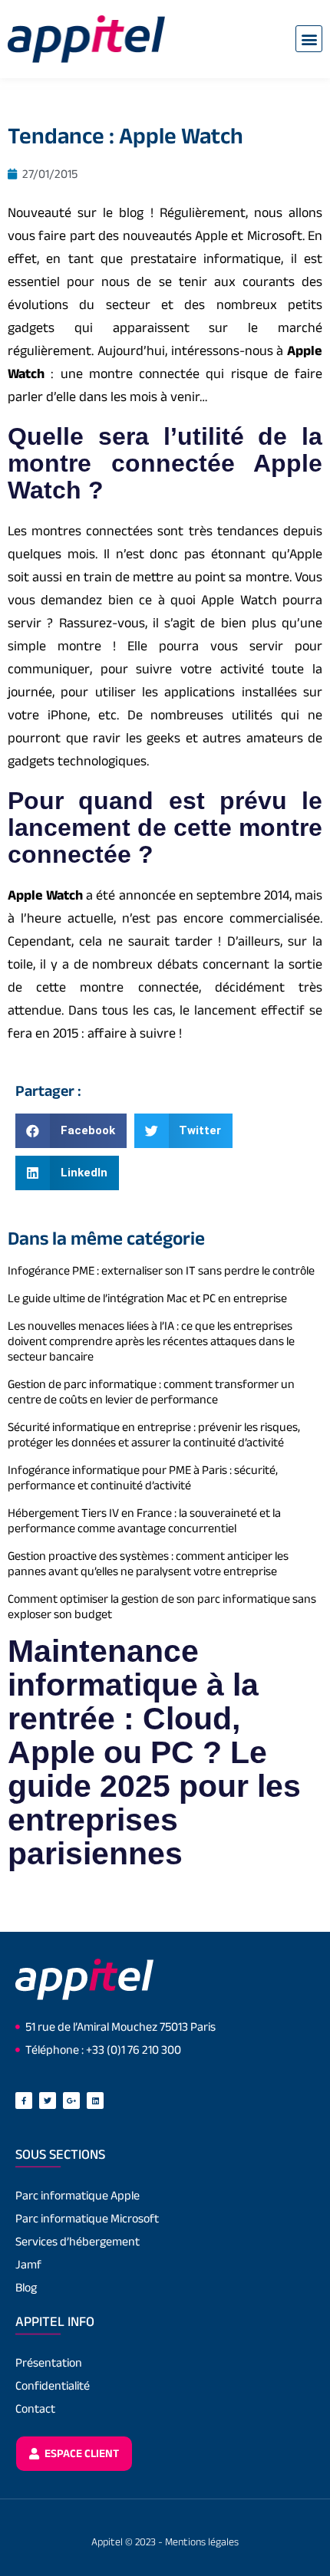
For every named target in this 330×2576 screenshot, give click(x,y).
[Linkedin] (95, 2101)
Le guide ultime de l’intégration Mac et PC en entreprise (147, 1298)
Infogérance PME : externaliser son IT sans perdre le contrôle (161, 1270)
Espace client (81, 2453)
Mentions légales (202, 2541)
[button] (309, 39)
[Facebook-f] (24, 2101)
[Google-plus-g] (71, 2101)
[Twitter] (48, 2101)
